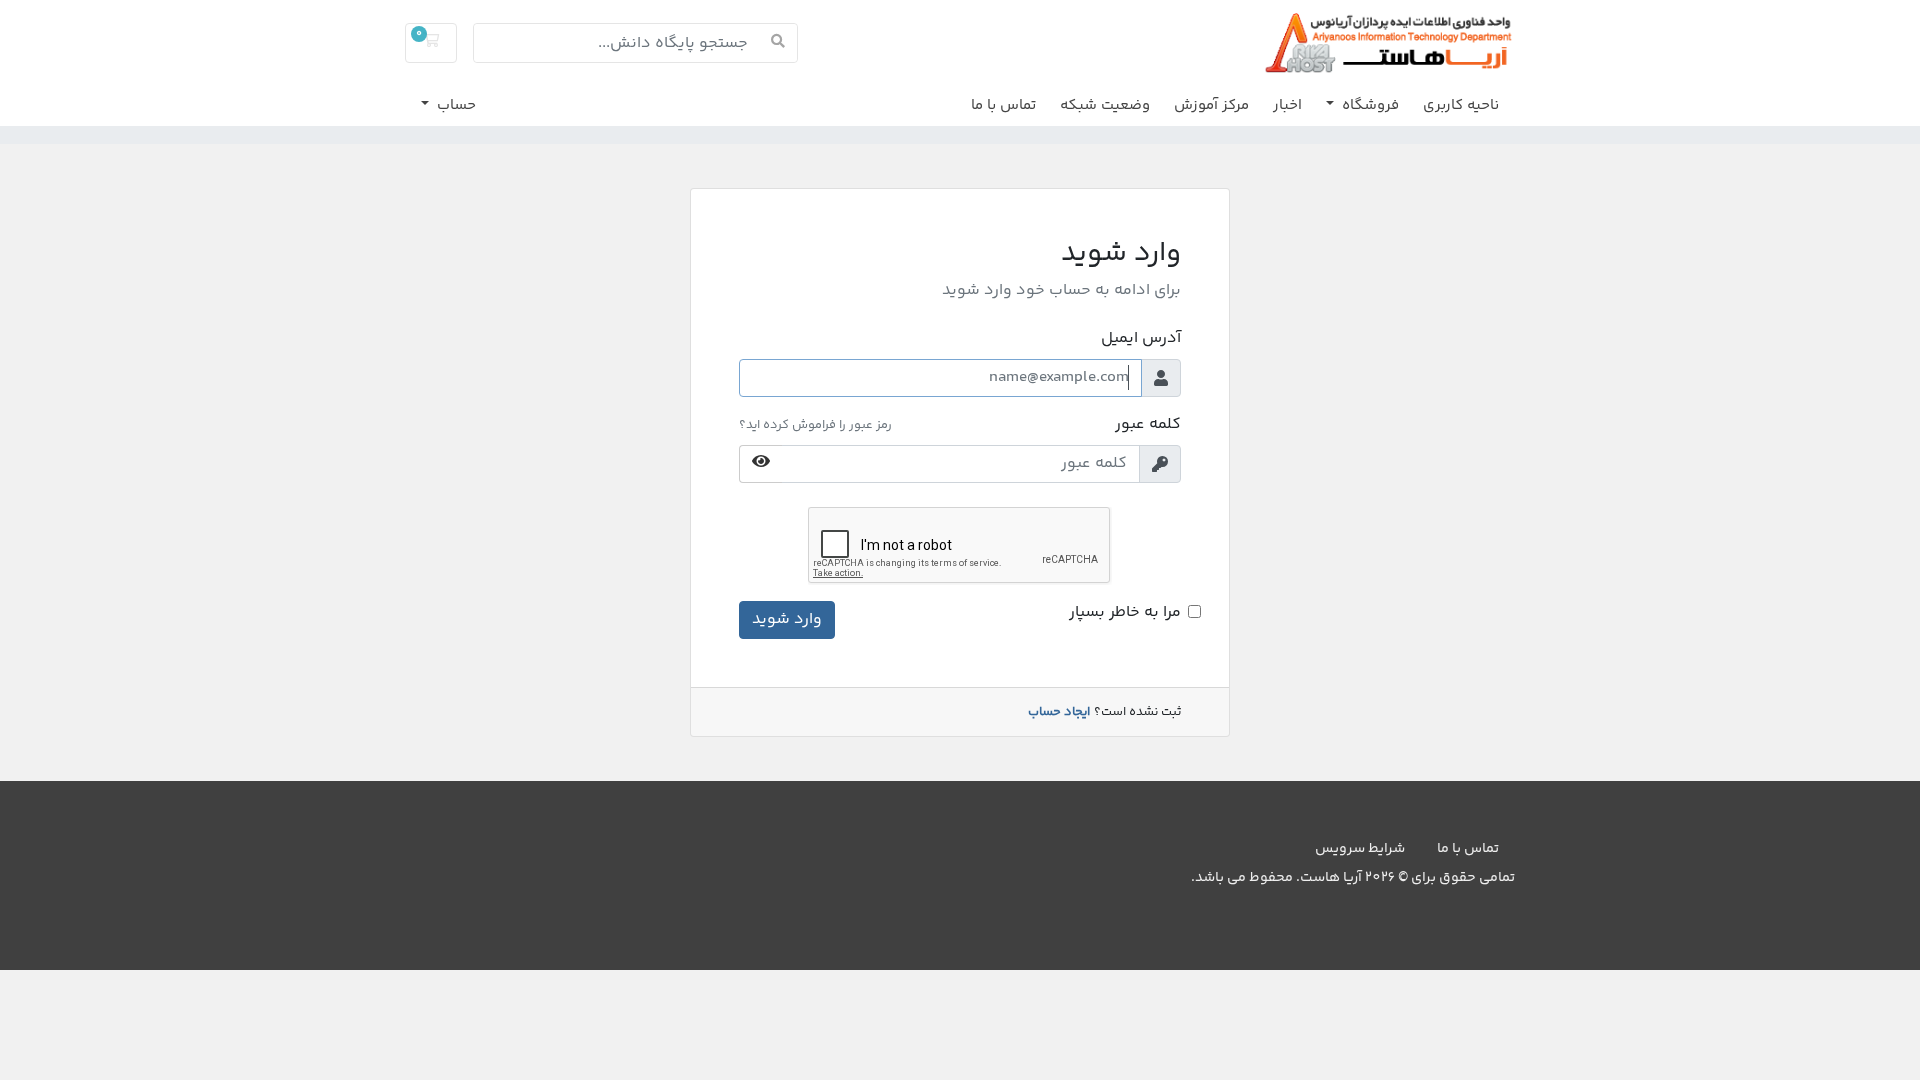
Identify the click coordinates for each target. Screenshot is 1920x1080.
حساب (454, 105)
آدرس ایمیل (1141, 339)
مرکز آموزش (1211, 105)
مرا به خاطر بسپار (1125, 613)
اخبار (1287, 105)
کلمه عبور (1148, 425)
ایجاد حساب (1059, 712)
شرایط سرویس (1360, 849)
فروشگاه (1368, 105)
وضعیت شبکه (1105, 105)
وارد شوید (787, 619)
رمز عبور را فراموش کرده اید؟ (815, 425)
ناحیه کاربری (1461, 105)
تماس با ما (1003, 105)
